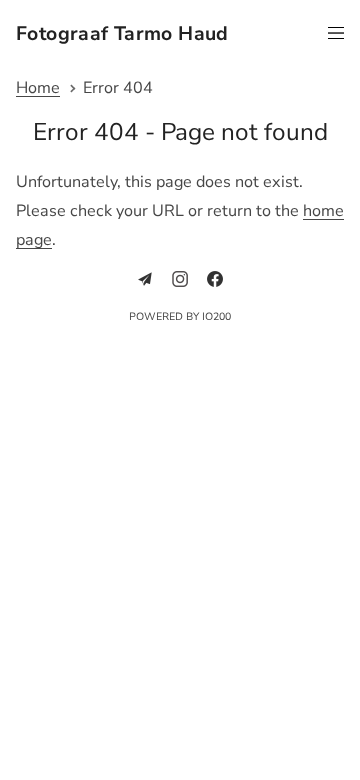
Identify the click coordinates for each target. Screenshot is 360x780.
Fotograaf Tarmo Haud (122, 34)
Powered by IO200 (180, 316)
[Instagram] (180, 279)
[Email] (145, 279)
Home (38, 88)
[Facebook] (215, 279)
